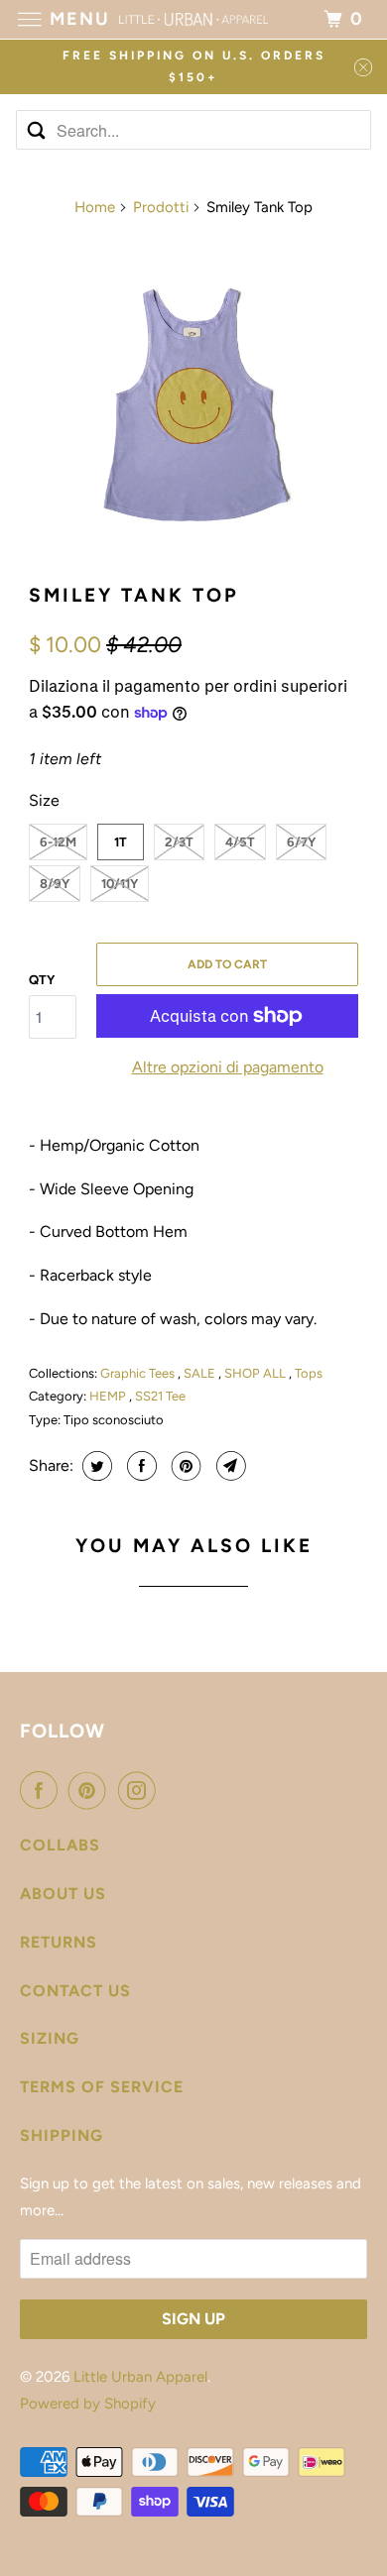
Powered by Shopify (88, 2404)
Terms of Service (102, 2087)
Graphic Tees (139, 1373)
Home (95, 207)
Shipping (62, 2135)
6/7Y (301, 842)
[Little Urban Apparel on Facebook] (43, 1790)
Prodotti (161, 207)
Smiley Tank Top (134, 595)
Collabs (60, 1845)
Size (44, 800)
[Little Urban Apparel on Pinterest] (91, 1790)
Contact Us (75, 1991)
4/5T (240, 842)
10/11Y (120, 884)
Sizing (50, 2038)
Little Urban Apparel (140, 2377)
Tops (309, 1373)
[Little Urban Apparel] (194, 19)
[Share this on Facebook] (139, 1466)
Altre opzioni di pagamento (228, 1067)
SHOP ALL (257, 1373)
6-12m (58, 842)
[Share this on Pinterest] (184, 1466)
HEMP (109, 1396)
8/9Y (55, 884)
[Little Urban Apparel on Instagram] (141, 1790)
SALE (201, 1373)
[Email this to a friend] (229, 1466)
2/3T (179, 842)
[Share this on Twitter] (95, 1466)
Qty (42, 980)
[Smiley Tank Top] (193, 401)
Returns (59, 1942)
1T (121, 842)
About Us (63, 1894)
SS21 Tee (160, 1396)
